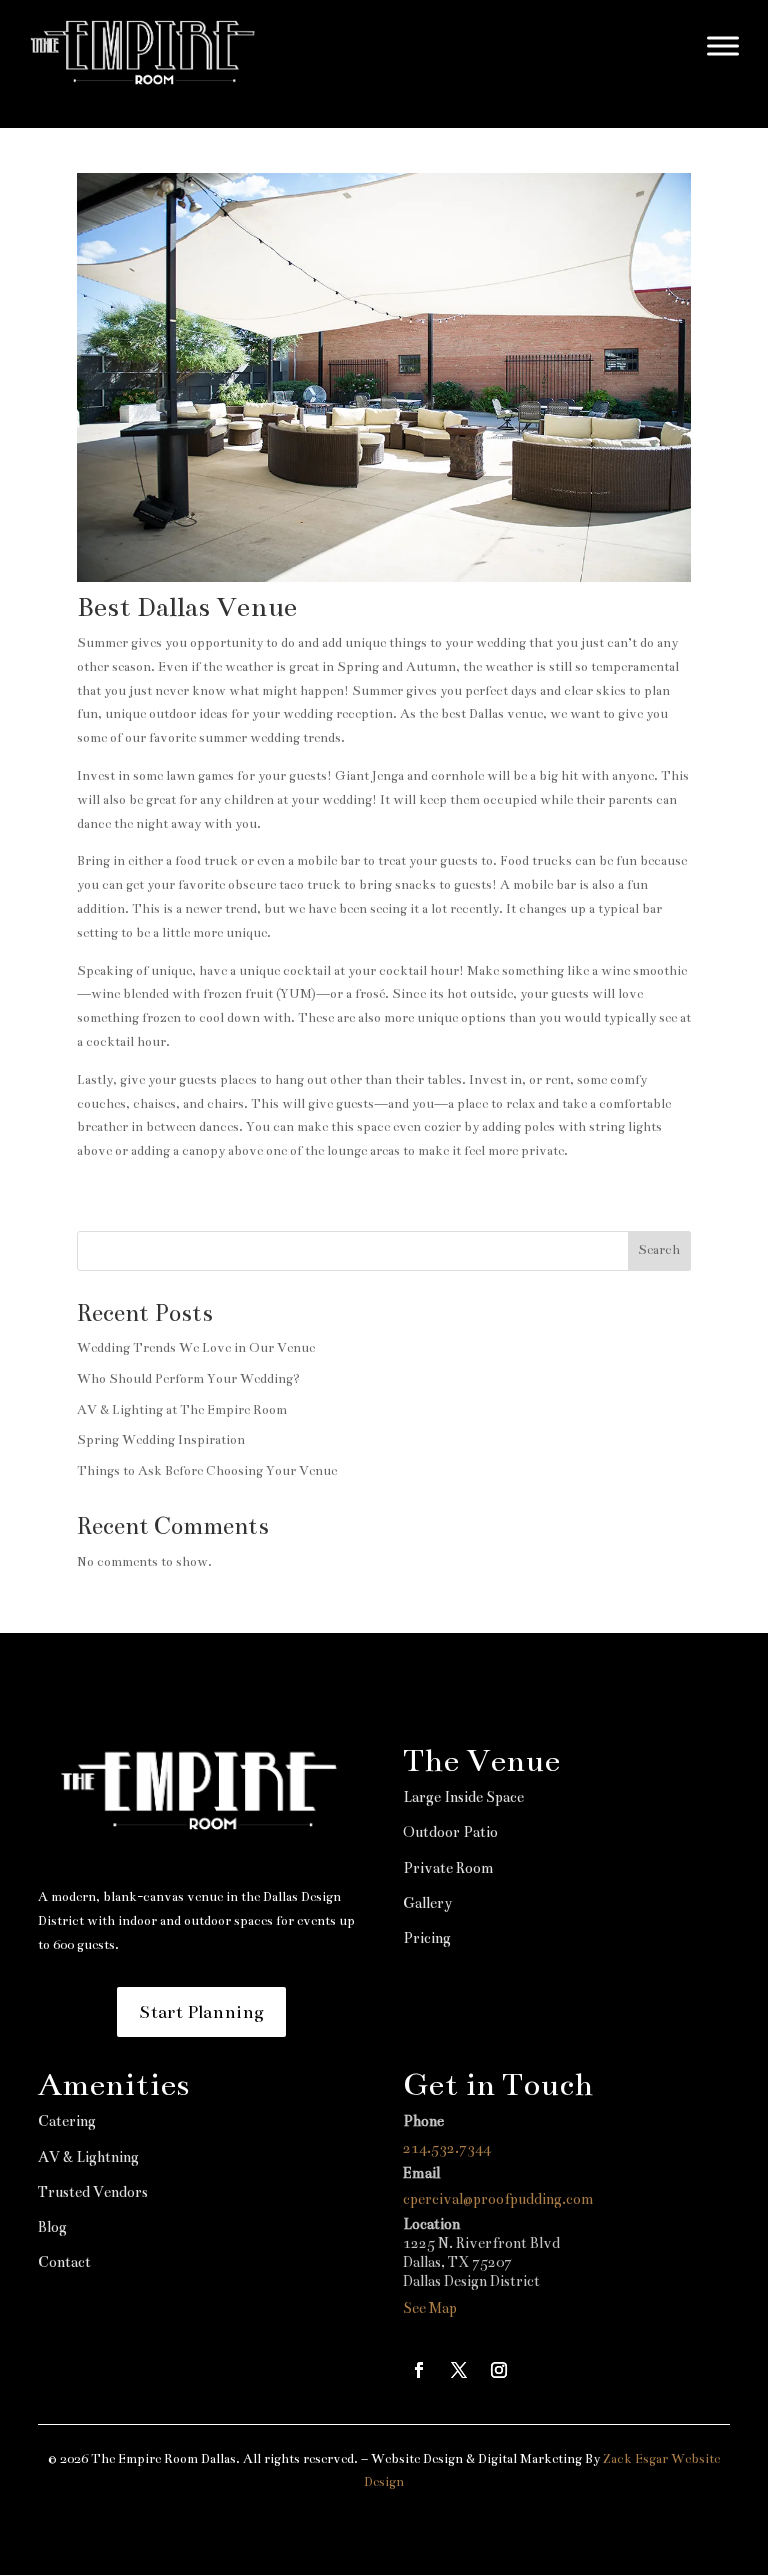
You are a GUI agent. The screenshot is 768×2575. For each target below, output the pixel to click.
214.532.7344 (447, 2148)
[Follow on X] (459, 2370)
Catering (67, 2121)
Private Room (448, 1868)
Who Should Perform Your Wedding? (188, 1379)
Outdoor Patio (450, 1832)
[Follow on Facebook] (419, 2370)
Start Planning (201, 2012)
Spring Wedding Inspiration (161, 1440)
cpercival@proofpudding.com (498, 2199)
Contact (64, 2262)
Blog (52, 2227)
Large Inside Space (463, 1797)
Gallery (427, 1903)
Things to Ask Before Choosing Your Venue (207, 1471)
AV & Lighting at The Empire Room (182, 1410)
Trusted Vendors (93, 2192)
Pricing (427, 1938)
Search (659, 1250)
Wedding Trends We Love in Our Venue (196, 1348)
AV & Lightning (88, 2157)
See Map (430, 2308)
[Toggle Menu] (723, 45)
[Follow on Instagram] (499, 2370)
